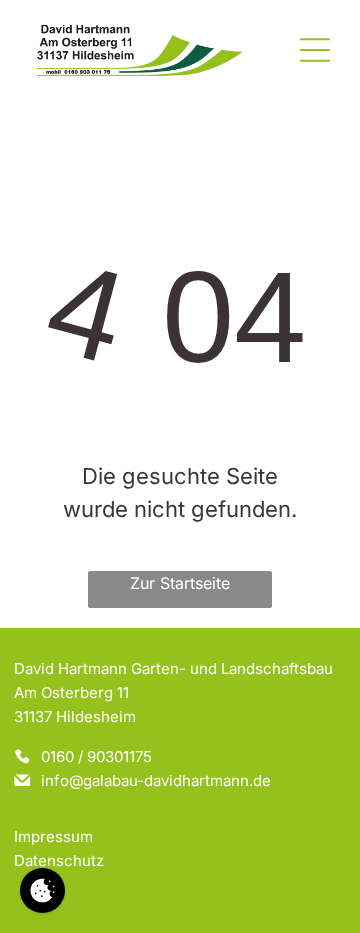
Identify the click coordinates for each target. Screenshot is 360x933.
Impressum (53, 836)
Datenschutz (59, 860)
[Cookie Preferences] (42, 890)
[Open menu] (315, 50)
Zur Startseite (180, 583)
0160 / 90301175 (96, 756)
